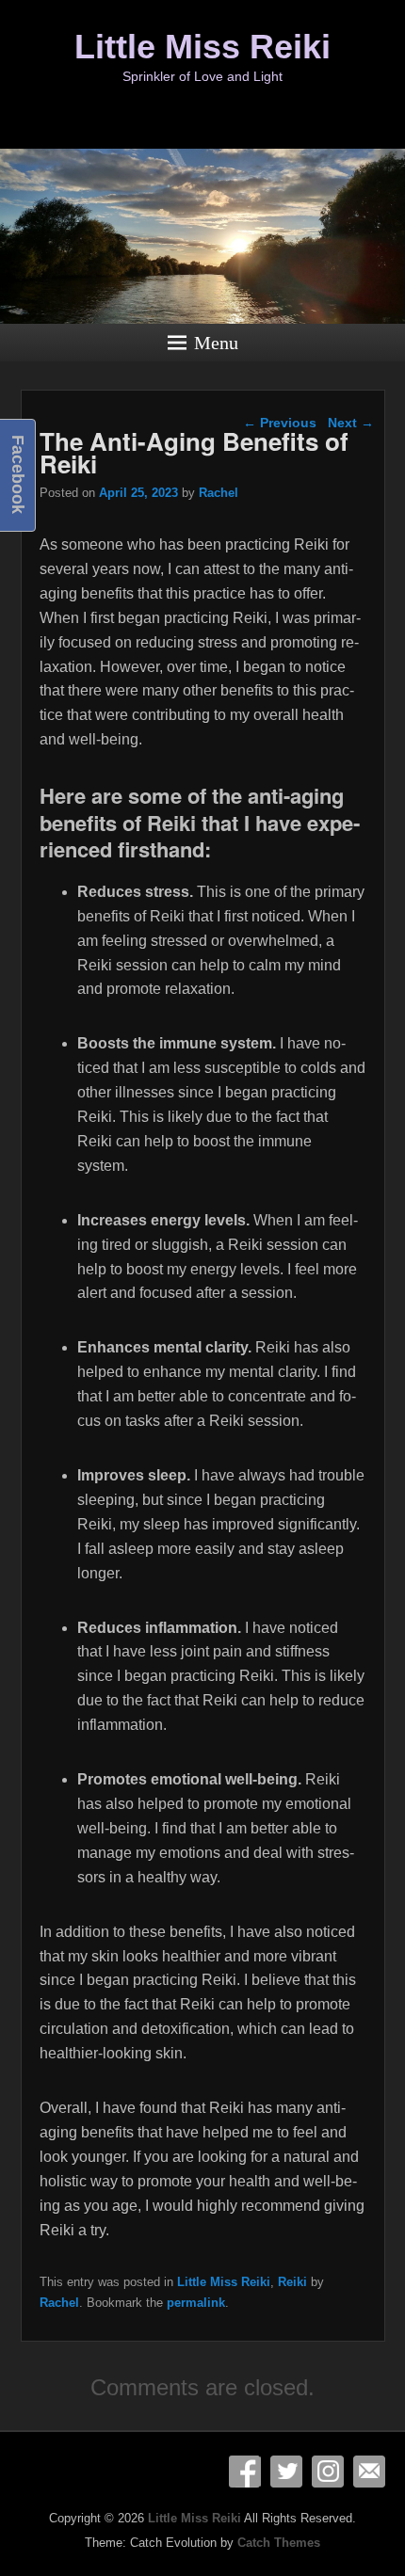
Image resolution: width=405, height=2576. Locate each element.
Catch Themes (279, 2543)
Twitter (286, 2472)
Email (369, 2472)
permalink (196, 2303)
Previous (280, 423)
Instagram (328, 2472)
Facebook (245, 2472)
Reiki (292, 2282)
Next (351, 423)
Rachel (219, 493)
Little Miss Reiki (202, 47)
